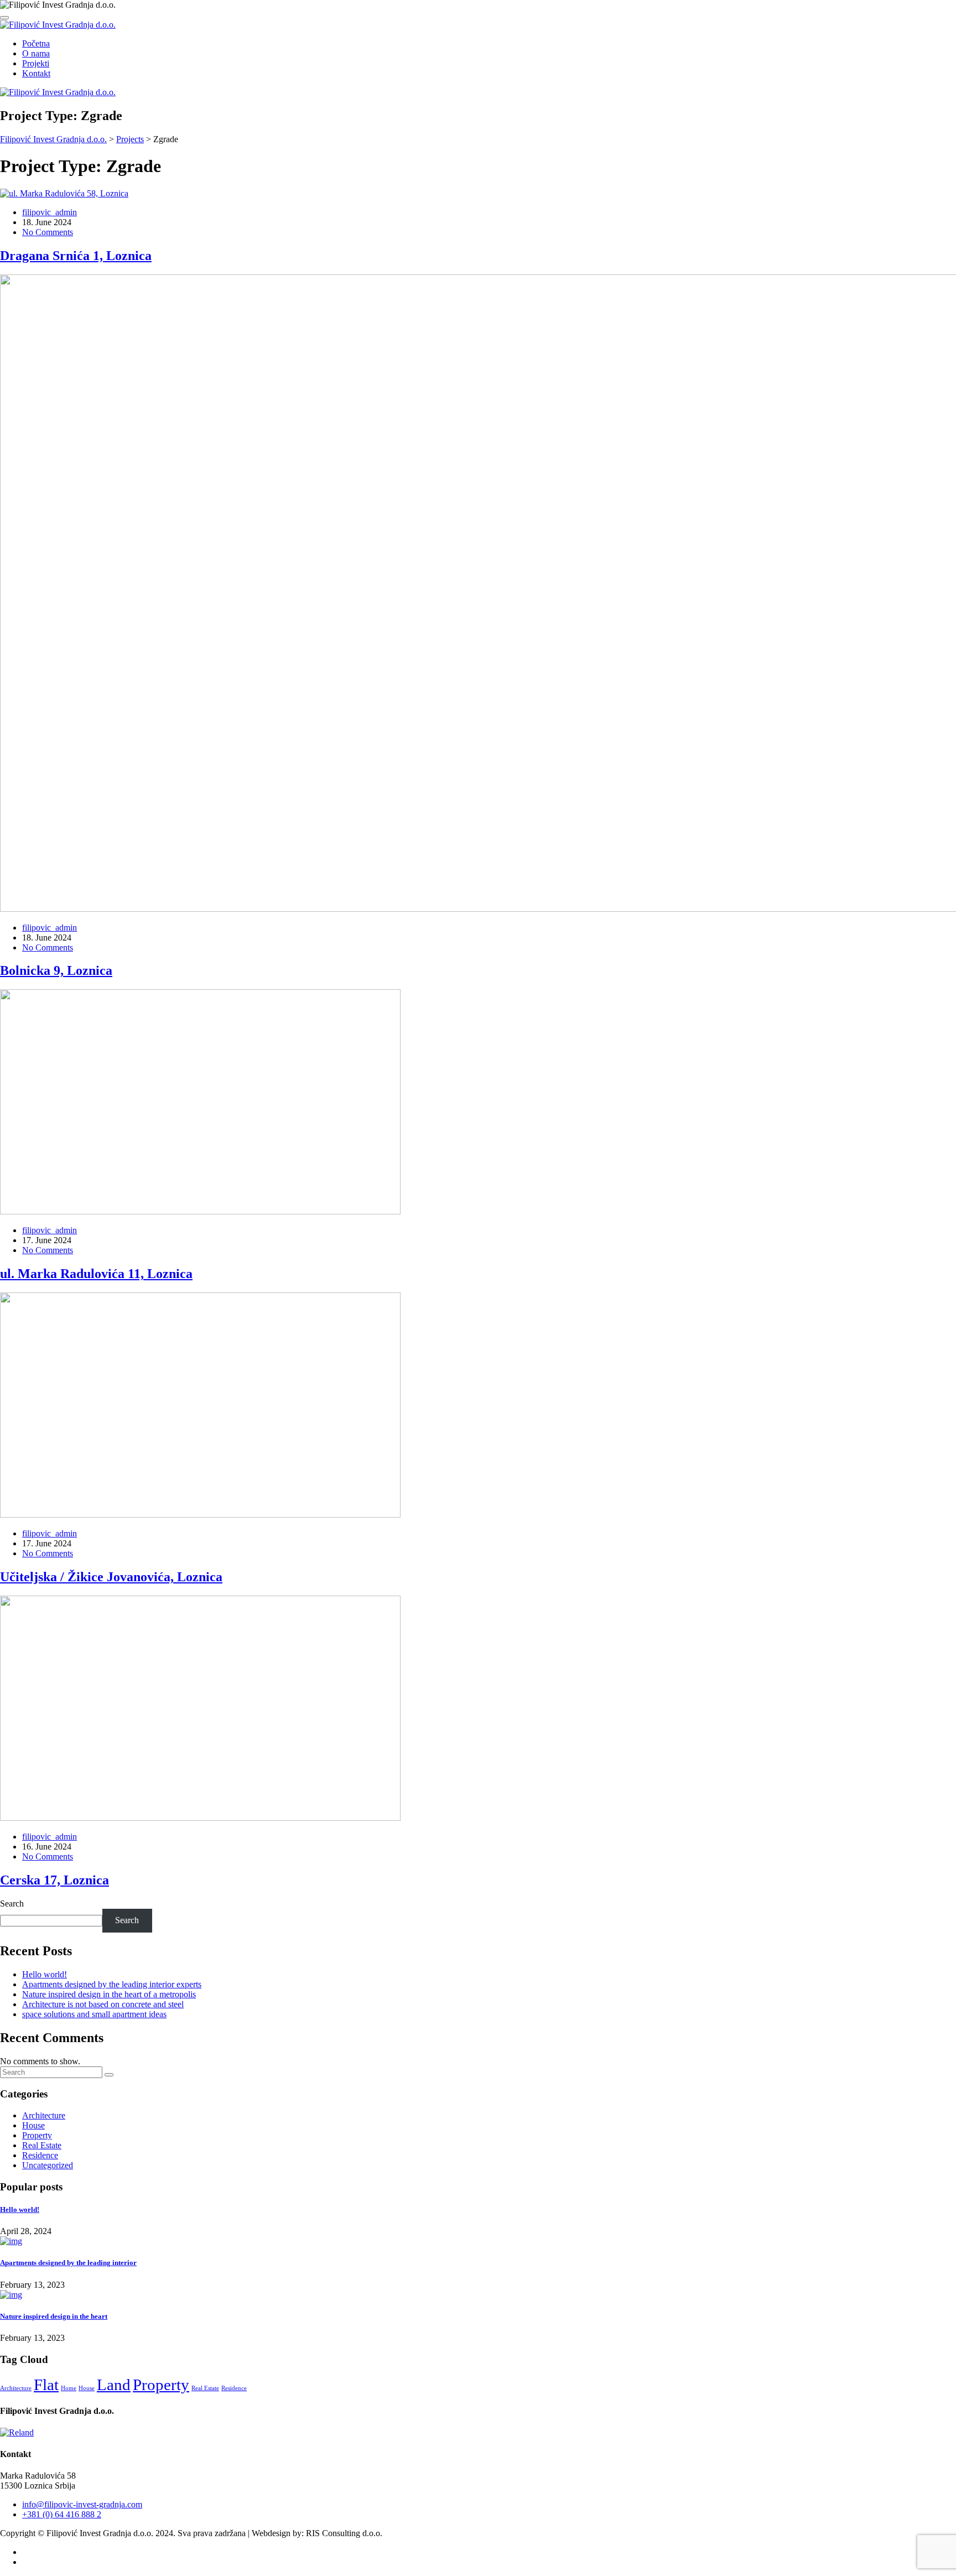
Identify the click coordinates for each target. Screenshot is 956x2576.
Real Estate (42, 2145)
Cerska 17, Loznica (54, 1880)
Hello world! (45, 1974)
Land (114, 2385)
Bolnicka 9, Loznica (56, 970)
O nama (36, 53)
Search (12, 1904)
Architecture (44, 2115)
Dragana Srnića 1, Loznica (76, 256)
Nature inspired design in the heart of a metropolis (109, 1994)
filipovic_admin (50, 212)
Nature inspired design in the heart (54, 2316)
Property (37, 2135)
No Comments (48, 232)
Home (69, 2388)
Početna (36, 43)
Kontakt (36, 73)
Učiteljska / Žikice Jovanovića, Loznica (111, 1577)
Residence (40, 2155)
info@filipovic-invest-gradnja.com (82, 2504)
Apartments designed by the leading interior (68, 2263)
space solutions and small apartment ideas (94, 2014)
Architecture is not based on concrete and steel (103, 2004)
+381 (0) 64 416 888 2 (62, 2514)
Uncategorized (48, 2165)
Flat (46, 2385)
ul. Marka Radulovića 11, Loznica (96, 1274)
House (33, 2125)
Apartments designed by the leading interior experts (112, 1984)
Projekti (36, 63)
